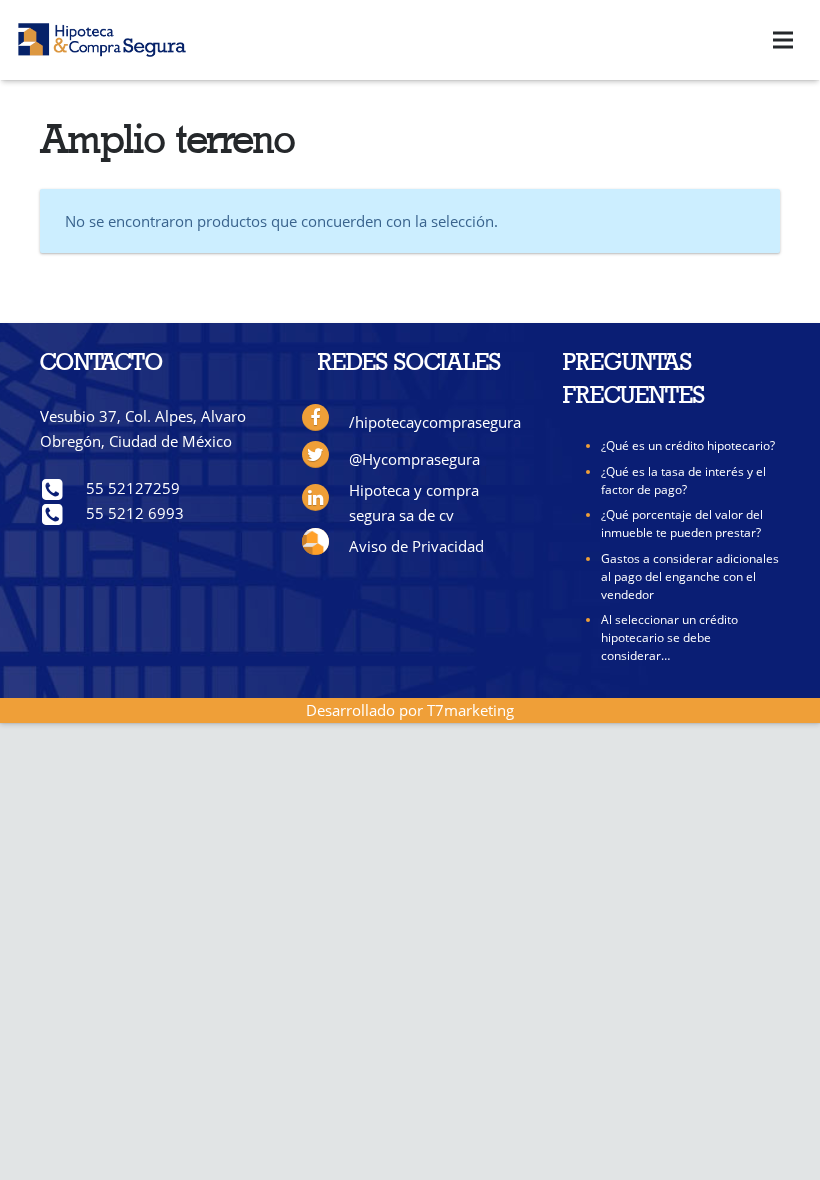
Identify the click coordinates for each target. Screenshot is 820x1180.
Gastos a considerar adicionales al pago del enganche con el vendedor (690, 576)
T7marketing (470, 710)
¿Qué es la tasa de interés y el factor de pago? (683, 480)
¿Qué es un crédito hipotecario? (688, 445)
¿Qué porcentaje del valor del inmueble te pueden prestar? (682, 523)
